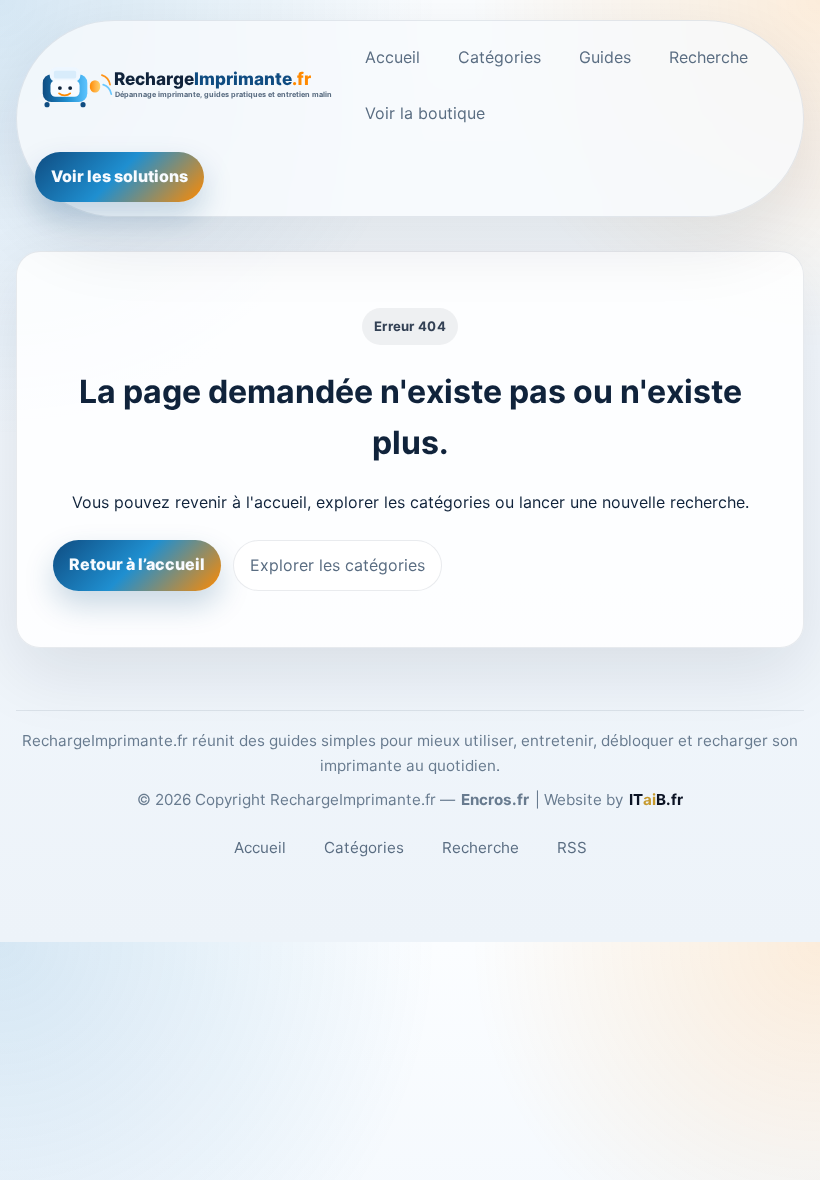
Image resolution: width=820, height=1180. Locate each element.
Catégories (499, 57)
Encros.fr (495, 799)
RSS (572, 847)
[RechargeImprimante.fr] (185, 85)
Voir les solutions (119, 176)
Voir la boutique (425, 113)
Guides (605, 57)
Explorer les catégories (337, 565)
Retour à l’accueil (137, 564)
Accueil (392, 57)
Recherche (708, 57)
